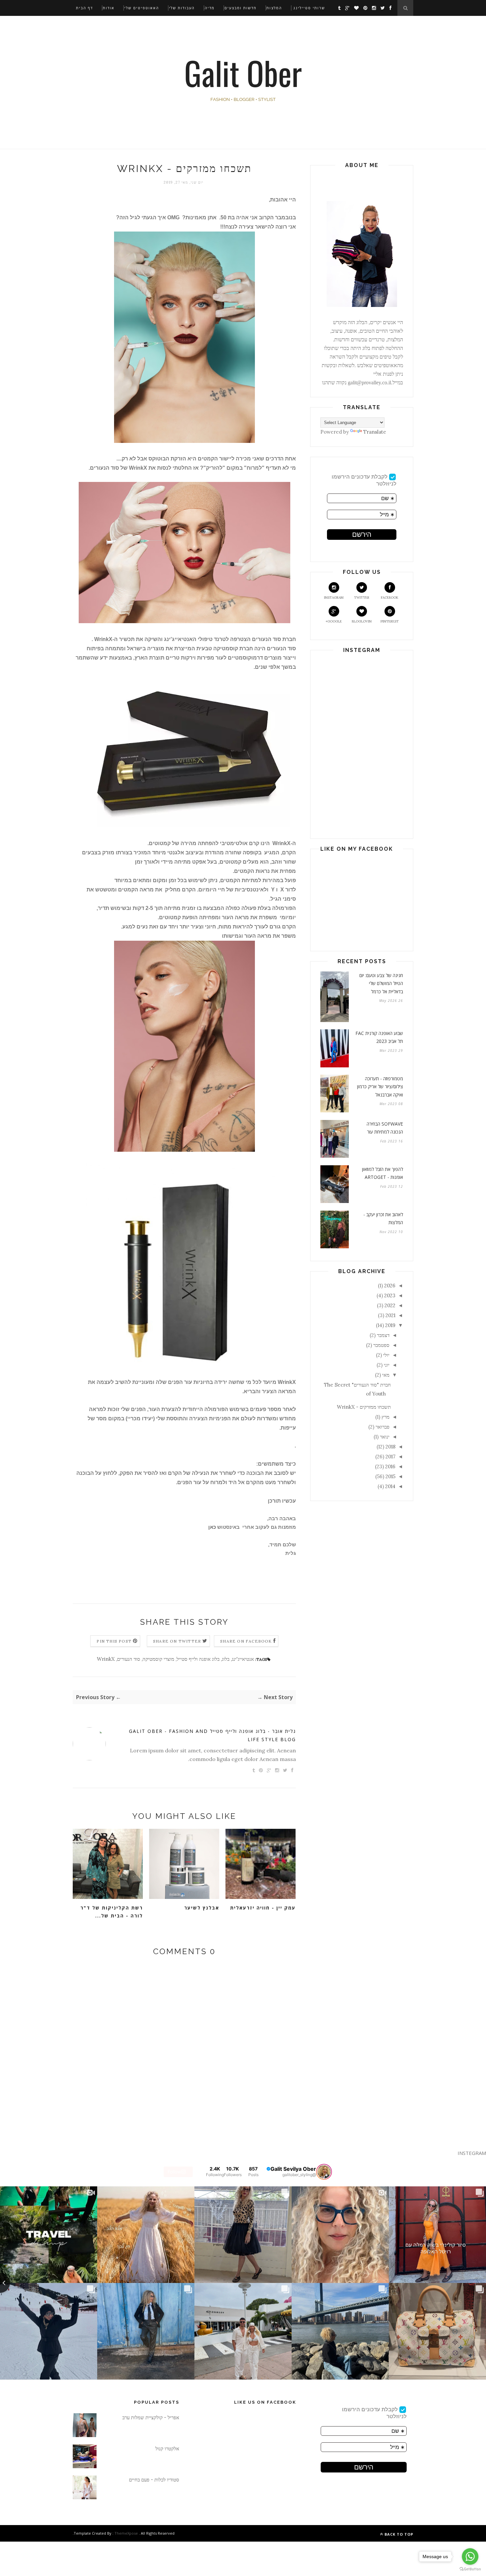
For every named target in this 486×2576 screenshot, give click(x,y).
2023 (390, 1295)
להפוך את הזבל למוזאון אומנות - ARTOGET (383, 1173)
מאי (386, 1375)
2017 (390, 1457)
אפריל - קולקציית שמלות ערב (151, 2417)
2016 (390, 1466)
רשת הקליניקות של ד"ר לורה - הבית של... (112, 1912)
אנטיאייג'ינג (243, 1659)
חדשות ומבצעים (241, 8)
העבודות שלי (182, 8)
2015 (390, 1476)
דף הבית (84, 8)
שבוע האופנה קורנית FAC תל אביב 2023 (379, 1037)
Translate (375, 432)
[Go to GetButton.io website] (470, 2569)
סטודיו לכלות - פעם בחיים (154, 2480)
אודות (109, 8)
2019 (390, 1325)
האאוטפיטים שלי (142, 8)
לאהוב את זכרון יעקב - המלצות (383, 1219)
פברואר (383, 1427)
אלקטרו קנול (167, 2448)
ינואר (385, 1437)
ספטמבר (381, 1345)
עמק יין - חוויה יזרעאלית (263, 1908)
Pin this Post (114, 1641)
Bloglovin (362, 621)
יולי (386, 1355)
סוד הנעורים (129, 1659)
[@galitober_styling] (324, 2172)
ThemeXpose (126, 2533)
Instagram (334, 598)
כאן (212, 1527)
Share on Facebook (246, 1641)
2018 (390, 1447)
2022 (390, 1305)
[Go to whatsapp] (470, 2556)
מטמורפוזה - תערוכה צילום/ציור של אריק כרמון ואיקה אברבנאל (380, 1087)
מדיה (210, 8)
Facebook (390, 598)
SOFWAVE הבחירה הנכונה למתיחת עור (385, 1128)
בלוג (226, 1659)
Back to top (398, 2534)
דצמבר (383, 1335)
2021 (390, 1315)
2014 (390, 1486)
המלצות (274, 8)
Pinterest (390, 621)
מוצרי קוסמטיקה (158, 1659)
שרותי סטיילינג (309, 8)
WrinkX (106, 1659)
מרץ (385, 1417)
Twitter (362, 598)
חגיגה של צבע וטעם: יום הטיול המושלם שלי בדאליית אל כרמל (381, 983)
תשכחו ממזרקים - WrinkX (364, 1407)
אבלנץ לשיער (202, 1908)
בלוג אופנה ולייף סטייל (198, 1659)
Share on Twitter (177, 1641)
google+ (334, 621)
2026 (390, 1286)
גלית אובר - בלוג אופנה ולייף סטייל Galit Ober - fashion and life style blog (212, 1735)
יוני (387, 1365)
